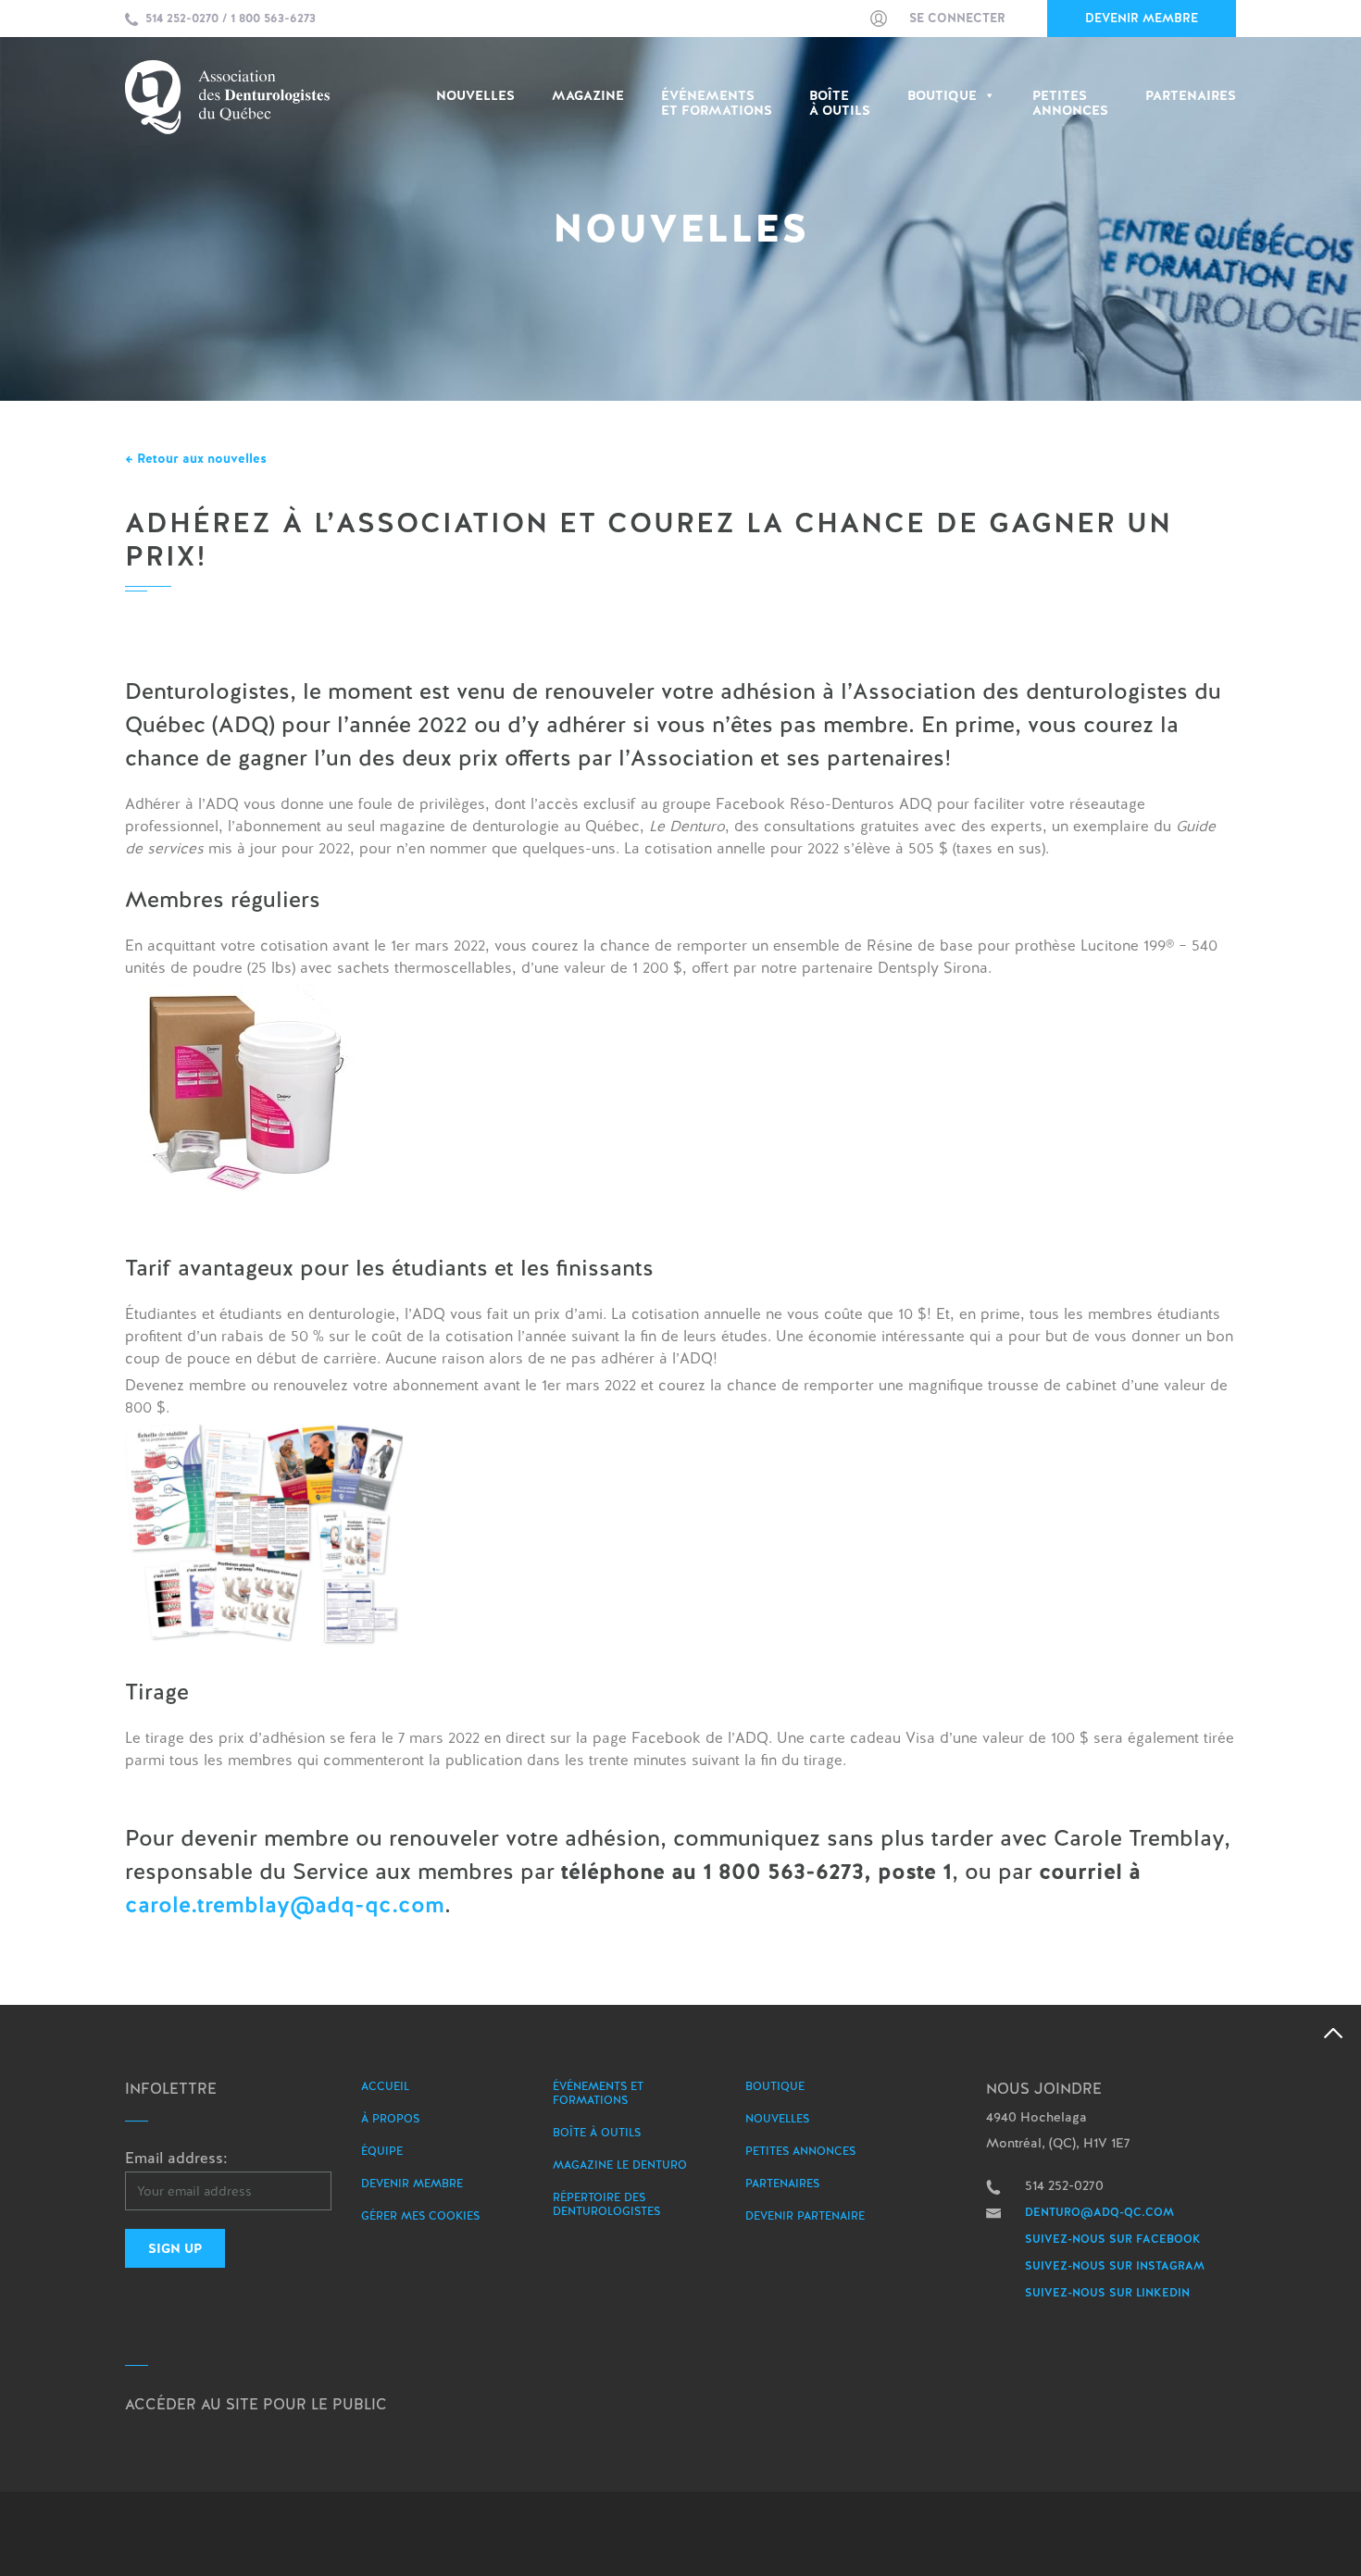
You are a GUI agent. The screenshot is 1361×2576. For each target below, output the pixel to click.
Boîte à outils (840, 103)
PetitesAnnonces (1070, 103)
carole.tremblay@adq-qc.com (285, 1904)
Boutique (942, 96)
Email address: (176, 2158)
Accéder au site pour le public (256, 2404)
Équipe (382, 2151)
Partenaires (1191, 96)
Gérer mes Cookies (420, 2216)
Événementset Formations (717, 103)
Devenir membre (1142, 18)
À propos (390, 2119)
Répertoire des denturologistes (606, 2204)
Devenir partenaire (805, 2216)
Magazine (588, 96)
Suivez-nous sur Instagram (1115, 2266)
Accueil (385, 2086)
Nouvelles (475, 96)
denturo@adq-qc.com (1099, 2212)
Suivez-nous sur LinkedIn (1107, 2293)
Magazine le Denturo (620, 2165)
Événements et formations (598, 2093)
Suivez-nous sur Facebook (1113, 2239)
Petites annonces (800, 2151)
